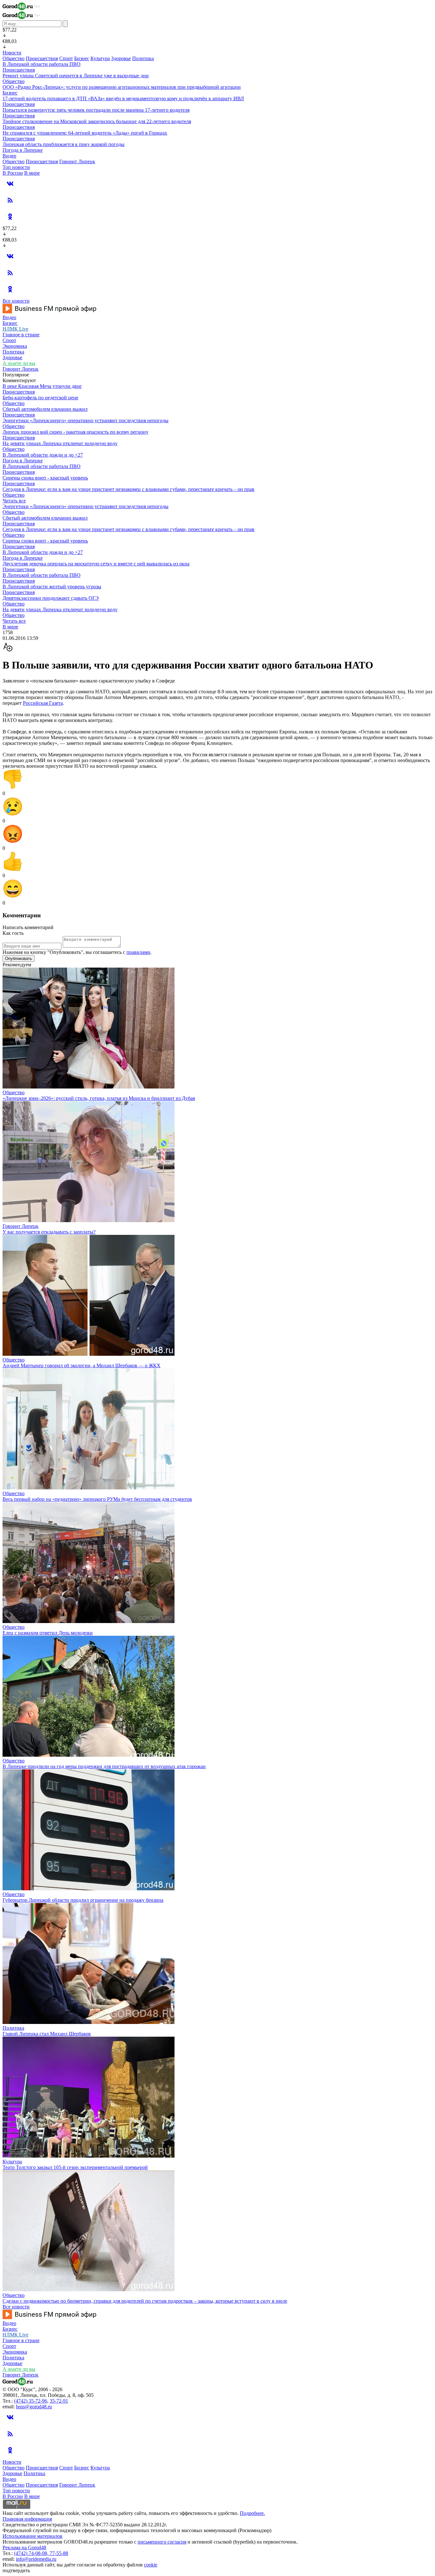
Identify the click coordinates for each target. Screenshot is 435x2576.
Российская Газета (43, 703)
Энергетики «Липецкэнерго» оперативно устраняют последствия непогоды (86, 420)
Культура (100, 58)
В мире (32, 173)
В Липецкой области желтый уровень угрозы (52, 587)
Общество (14, 58)
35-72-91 (59, 2401)
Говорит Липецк (77, 161)
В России (13, 173)
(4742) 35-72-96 (31, 2401)
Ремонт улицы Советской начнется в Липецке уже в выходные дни (76, 76)
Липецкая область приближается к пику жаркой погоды (64, 144)
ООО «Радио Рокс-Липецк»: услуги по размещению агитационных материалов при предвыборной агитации (122, 87)
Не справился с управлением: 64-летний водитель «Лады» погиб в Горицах (85, 133)
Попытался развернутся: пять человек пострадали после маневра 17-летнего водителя (96, 110)
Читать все (14, 501)
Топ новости (16, 167)
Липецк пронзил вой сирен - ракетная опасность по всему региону (75, 432)
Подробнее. (252, 2513)
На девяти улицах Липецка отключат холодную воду (60, 443)
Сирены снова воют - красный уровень (45, 478)
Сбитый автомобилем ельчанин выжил (45, 409)
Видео (9, 156)
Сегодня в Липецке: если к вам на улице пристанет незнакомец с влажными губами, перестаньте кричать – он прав (128, 489)
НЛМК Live (15, 329)
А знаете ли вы (19, 363)
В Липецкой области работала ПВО (42, 64)
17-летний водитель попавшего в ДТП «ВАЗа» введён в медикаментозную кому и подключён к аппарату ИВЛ (123, 98)
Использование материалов (32, 2536)
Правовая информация (27, 2519)
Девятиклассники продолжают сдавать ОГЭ (51, 598)
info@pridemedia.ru (36, 2559)
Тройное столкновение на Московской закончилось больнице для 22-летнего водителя (97, 121)
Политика (143, 58)
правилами (138, 952)
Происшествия (42, 58)
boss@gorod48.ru (34, 2407)
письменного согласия (162, 2542)
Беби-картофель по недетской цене (40, 398)
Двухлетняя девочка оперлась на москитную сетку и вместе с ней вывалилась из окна (96, 564)
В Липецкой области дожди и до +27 (43, 455)
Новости (12, 53)
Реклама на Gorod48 (24, 2548)
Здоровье (121, 58)
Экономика (15, 346)
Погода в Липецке (23, 150)
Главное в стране (21, 335)
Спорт (66, 58)
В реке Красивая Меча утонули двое (42, 386)
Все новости (16, 301)
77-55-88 (59, 2553)
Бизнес (82, 58)
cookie (151, 2565)
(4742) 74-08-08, (32, 2553)
